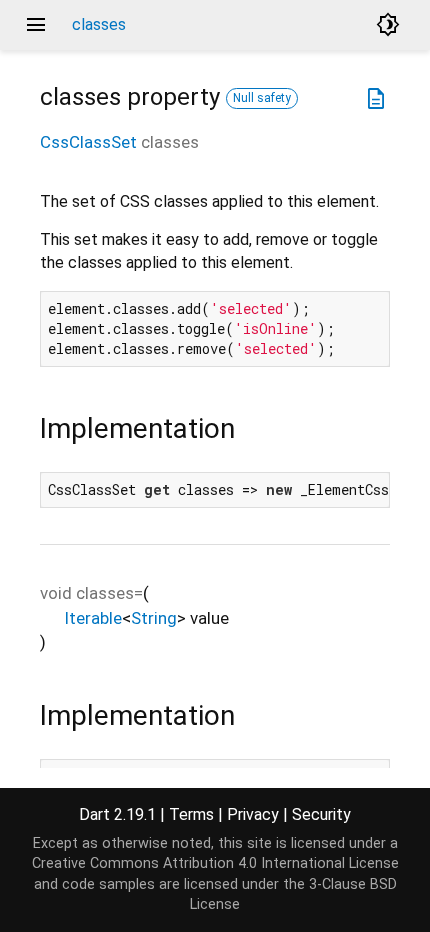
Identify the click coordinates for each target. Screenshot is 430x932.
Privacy (253, 814)
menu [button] (36, 25)
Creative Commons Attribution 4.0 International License (215, 863)
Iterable (93, 618)
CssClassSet (88, 142)
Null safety (262, 98)
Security (321, 814)
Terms (191, 814)
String (154, 618)
